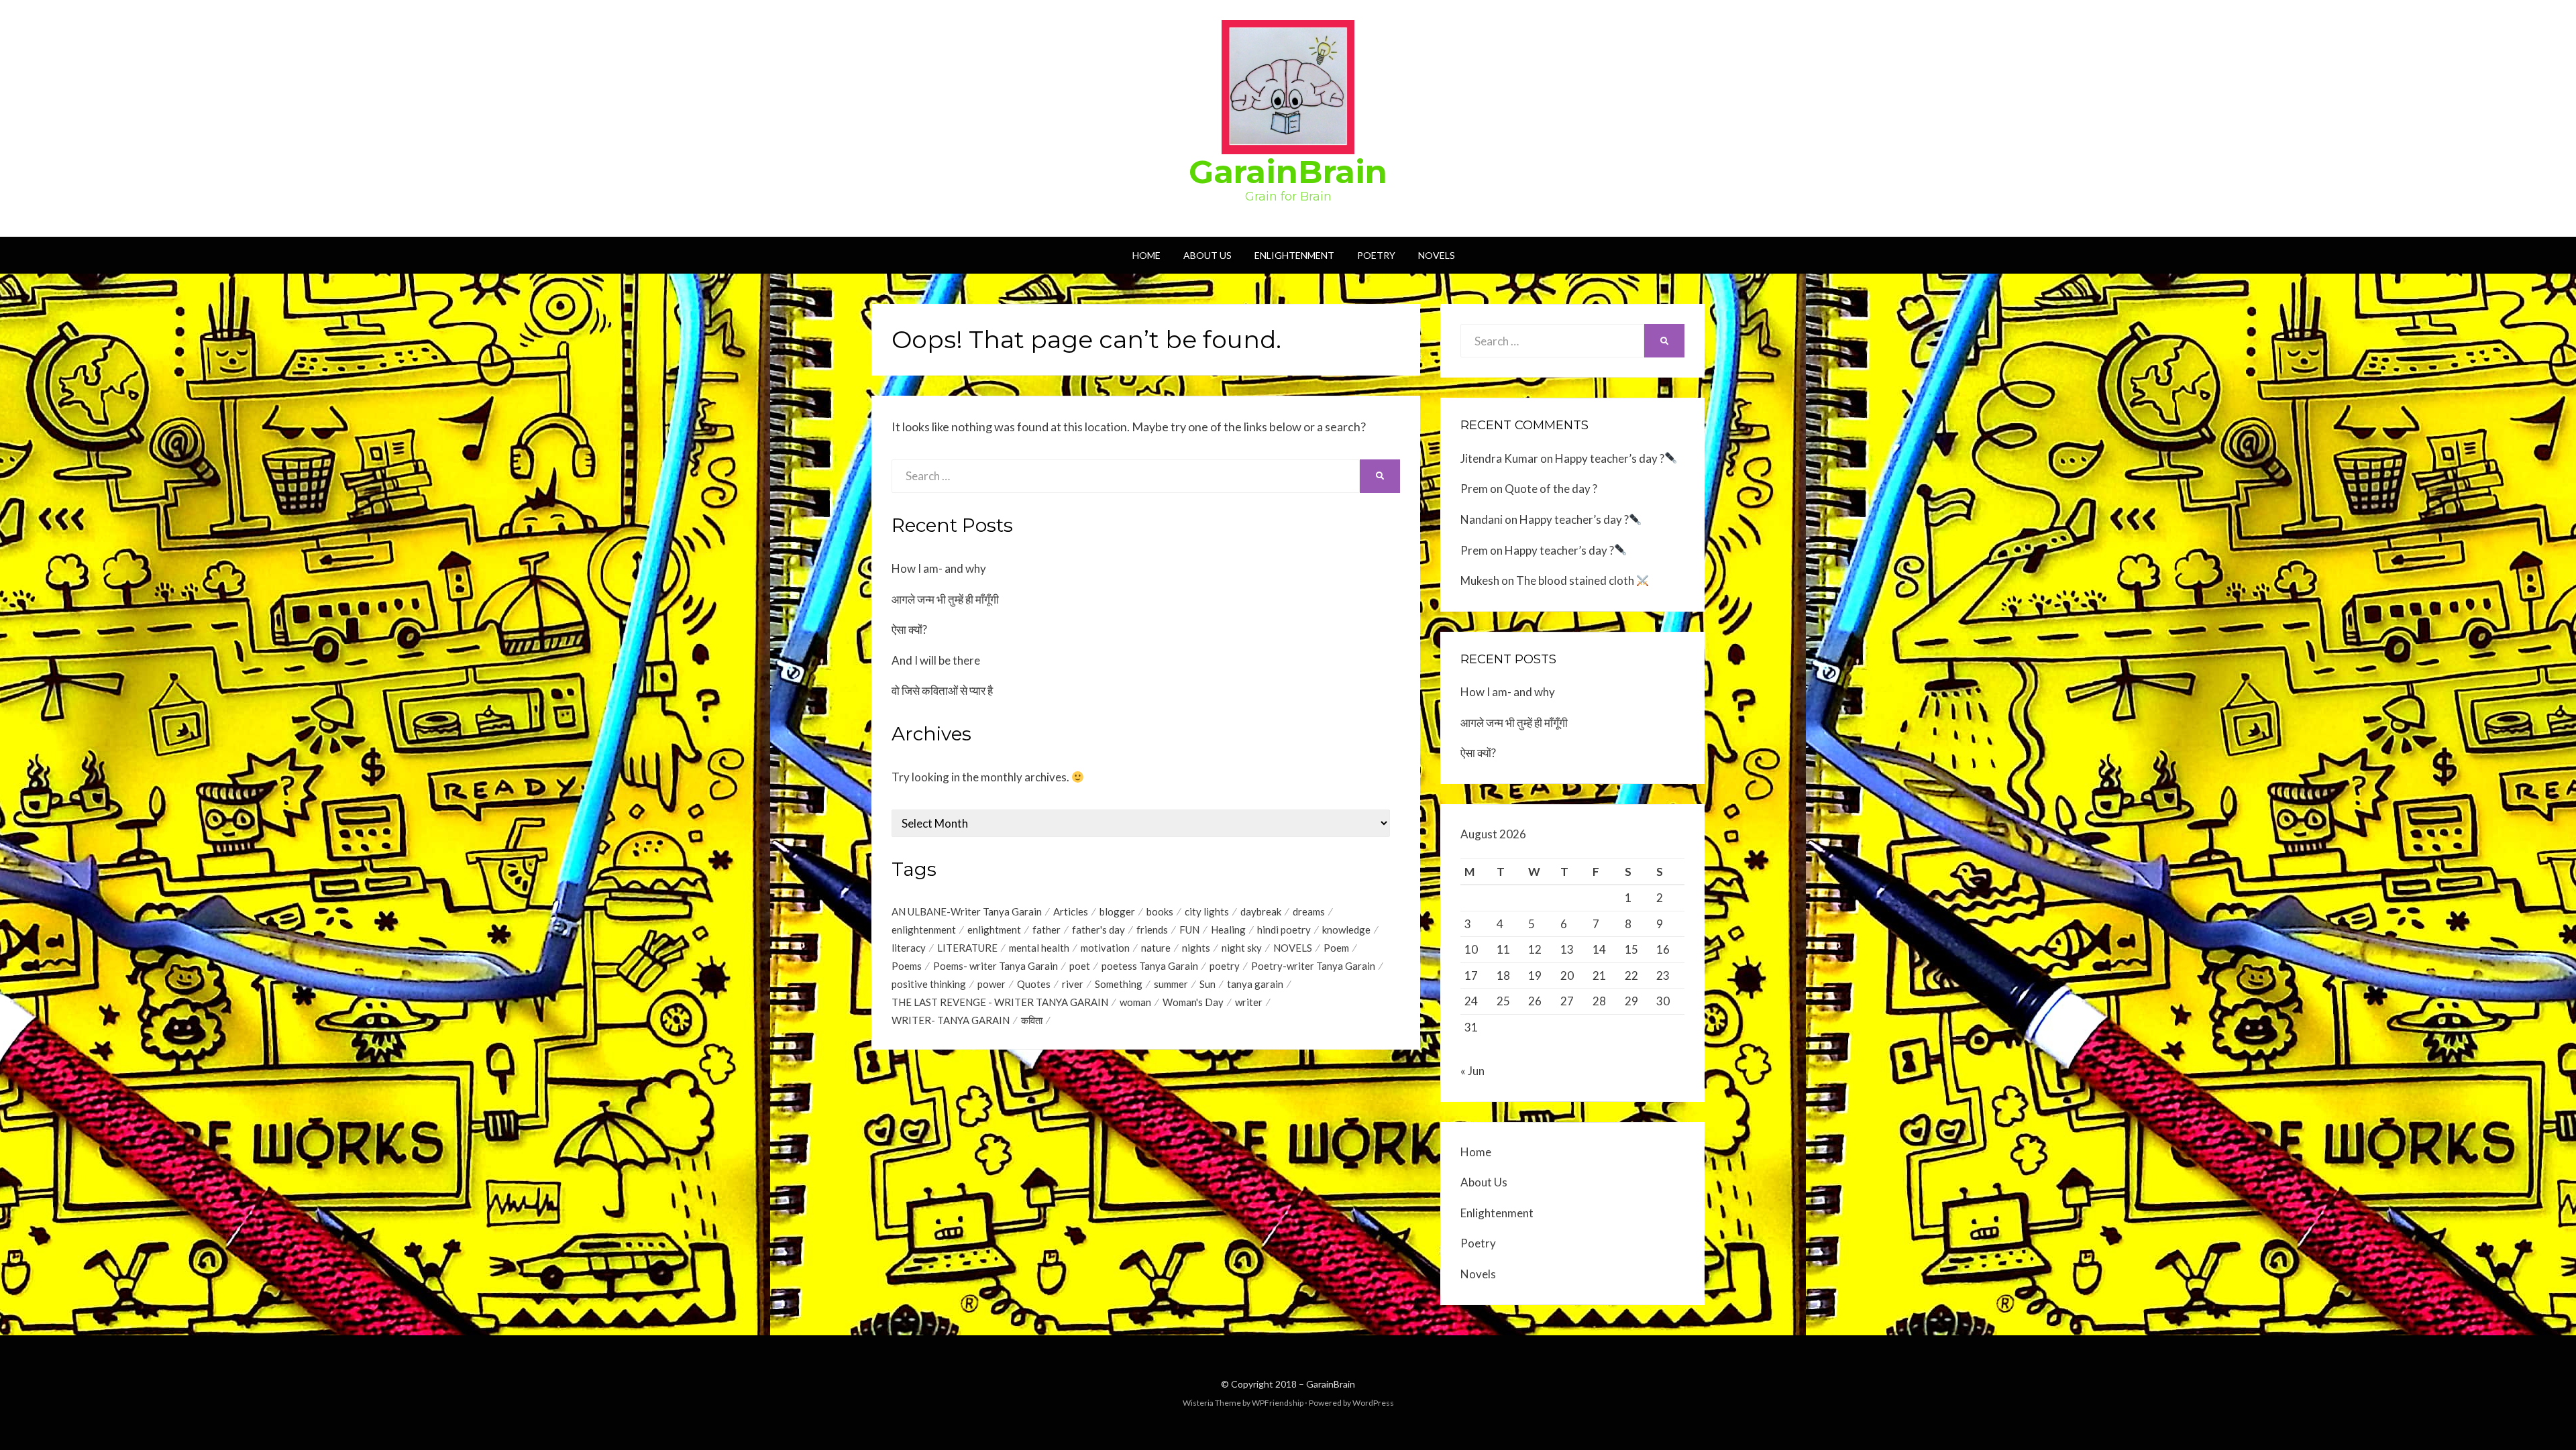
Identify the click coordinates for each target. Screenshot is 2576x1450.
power (991, 984)
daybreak (1261, 911)
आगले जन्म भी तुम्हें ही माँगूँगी (945, 599)
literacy (909, 948)
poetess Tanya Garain (1150, 966)
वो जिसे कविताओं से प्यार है (942, 690)
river (1073, 984)
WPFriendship (1278, 1403)
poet (1080, 966)
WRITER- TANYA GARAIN (951, 1020)
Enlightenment (1294, 255)
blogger (1117, 911)
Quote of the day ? (1551, 489)
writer (1249, 1002)
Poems (907, 966)
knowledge (1346, 930)
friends (1152, 930)
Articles (1071, 911)
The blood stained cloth (1576, 580)
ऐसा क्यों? (909, 629)
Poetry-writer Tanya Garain (1313, 966)
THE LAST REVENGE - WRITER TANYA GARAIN (1000, 1002)
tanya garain (1255, 984)
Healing (1228, 930)
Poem (1336, 948)
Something (1119, 984)
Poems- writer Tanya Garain (996, 966)
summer (1171, 984)
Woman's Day (1193, 1002)
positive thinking (929, 984)
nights (1196, 948)
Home (1146, 255)
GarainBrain (1288, 172)
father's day (1098, 930)
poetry (1225, 966)
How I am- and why (939, 568)
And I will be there (936, 660)
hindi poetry (1284, 930)
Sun (1207, 984)
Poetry (1376, 255)
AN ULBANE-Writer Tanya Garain (967, 911)
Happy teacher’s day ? (1610, 458)
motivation (1105, 948)
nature (1156, 948)
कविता (1032, 1020)
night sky (1242, 948)
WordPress (1373, 1403)
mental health (1039, 948)
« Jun (1472, 1071)
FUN (1189, 930)
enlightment (994, 930)
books (1160, 911)
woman (1135, 1002)
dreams (1309, 911)
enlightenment (924, 930)
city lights (1207, 911)
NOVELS (1293, 948)
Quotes (1034, 984)
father (1046, 930)
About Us (1207, 255)
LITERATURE (967, 948)
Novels (1437, 255)
